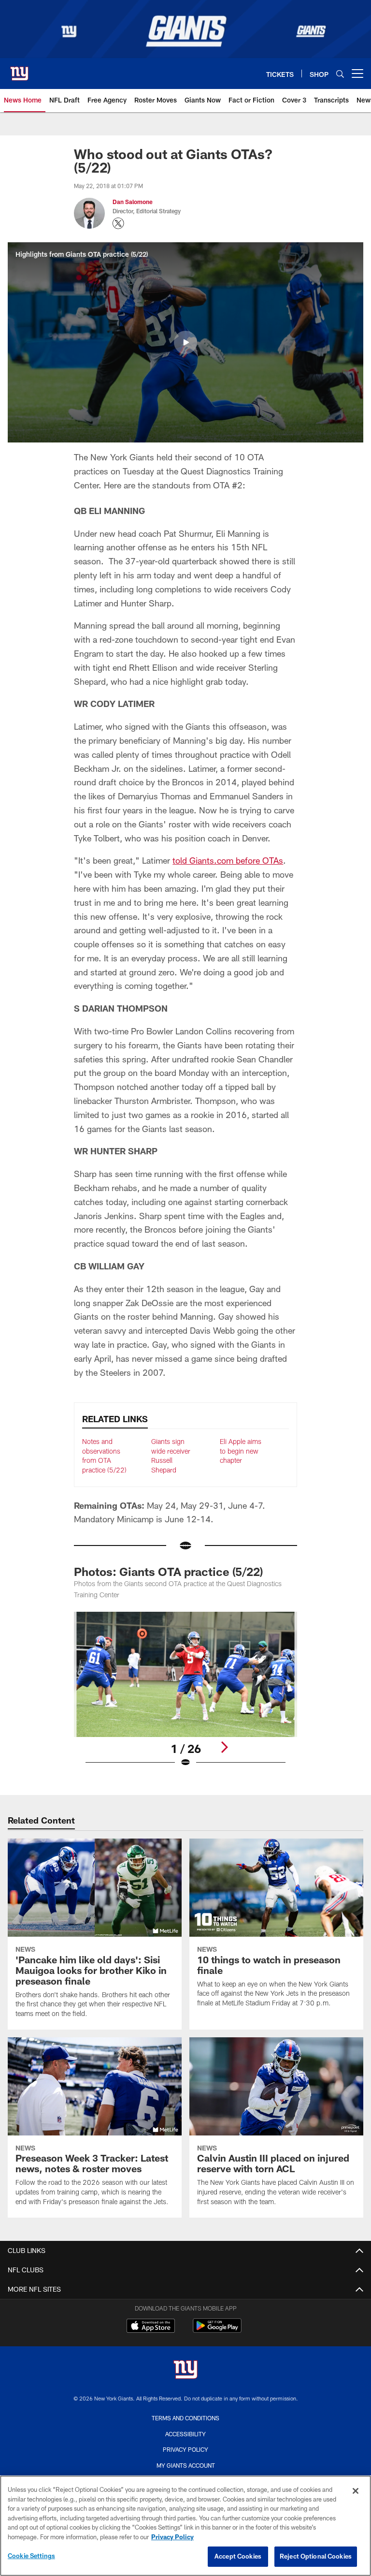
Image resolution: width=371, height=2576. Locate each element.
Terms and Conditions (185, 2418)
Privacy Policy (185, 2449)
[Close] (356, 2491)
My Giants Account (186, 2465)
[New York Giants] (185, 2371)
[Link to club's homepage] (19, 70)
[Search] (340, 74)
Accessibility (185, 2434)
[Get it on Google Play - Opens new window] (217, 2331)
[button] (185, 342)
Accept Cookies (238, 2556)
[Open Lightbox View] (185, 1696)
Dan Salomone (133, 202)
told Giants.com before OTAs (228, 860)
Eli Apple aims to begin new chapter (241, 1451)
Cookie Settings (31, 2556)
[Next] (224, 1747)
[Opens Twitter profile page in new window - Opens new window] (118, 223)
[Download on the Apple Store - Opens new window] (151, 2327)
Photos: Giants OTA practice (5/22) (168, 1571)
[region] (185, 2526)
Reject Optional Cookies (316, 2556)
